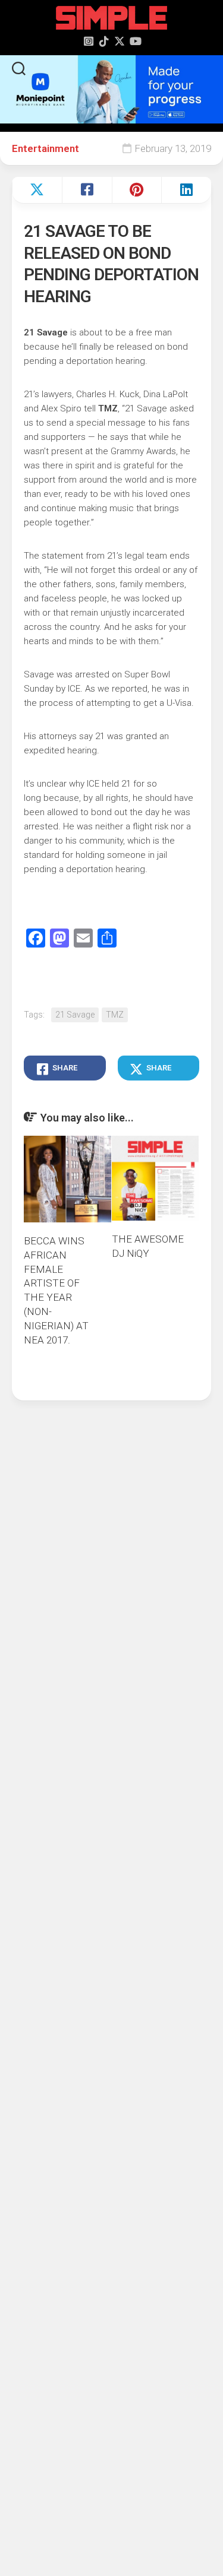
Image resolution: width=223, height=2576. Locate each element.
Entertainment (45, 148)
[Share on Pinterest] (137, 190)
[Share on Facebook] (87, 190)
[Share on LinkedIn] (186, 190)
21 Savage (75, 1015)
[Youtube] (135, 41)
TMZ (115, 1015)
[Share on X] (37, 190)
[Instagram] (89, 41)
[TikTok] (104, 41)
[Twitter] (120, 41)
